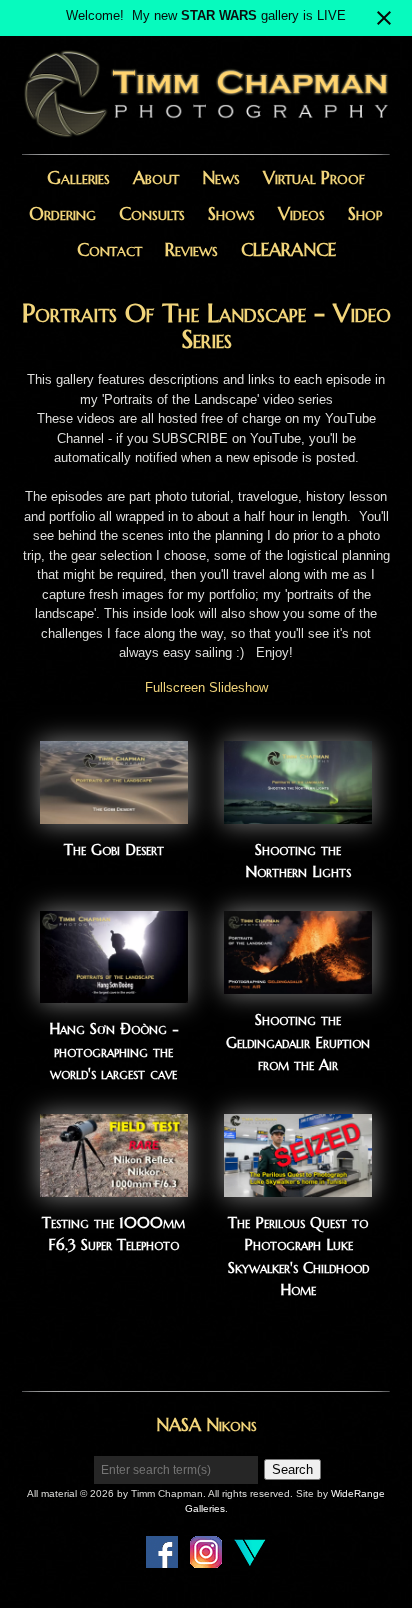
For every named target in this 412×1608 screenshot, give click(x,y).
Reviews (191, 249)
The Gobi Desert (114, 849)
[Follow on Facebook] (162, 1558)
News (221, 177)
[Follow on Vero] (250, 1558)
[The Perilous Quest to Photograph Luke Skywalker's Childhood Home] (298, 1186)
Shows (231, 213)
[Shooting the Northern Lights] (298, 813)
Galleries (78, 177)
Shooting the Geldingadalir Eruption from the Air (298, 1042)
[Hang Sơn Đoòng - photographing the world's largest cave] (114, 993)
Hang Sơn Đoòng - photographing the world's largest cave (114, 1051)
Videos (301, 213)
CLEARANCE (288, 249)
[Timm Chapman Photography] (206, 135)
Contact (109, 249)
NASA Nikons (206, 1424)
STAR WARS (219, 15)
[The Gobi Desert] (114, 813)
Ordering (62, 213)
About (156, 177)
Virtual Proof (314, 177)
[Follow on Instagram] (206, 1558)
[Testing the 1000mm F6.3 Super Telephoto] (114, 1186)
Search (292, 1469)
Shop (365, 213)
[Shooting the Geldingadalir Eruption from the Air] (298, 984)
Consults (152, 213)
